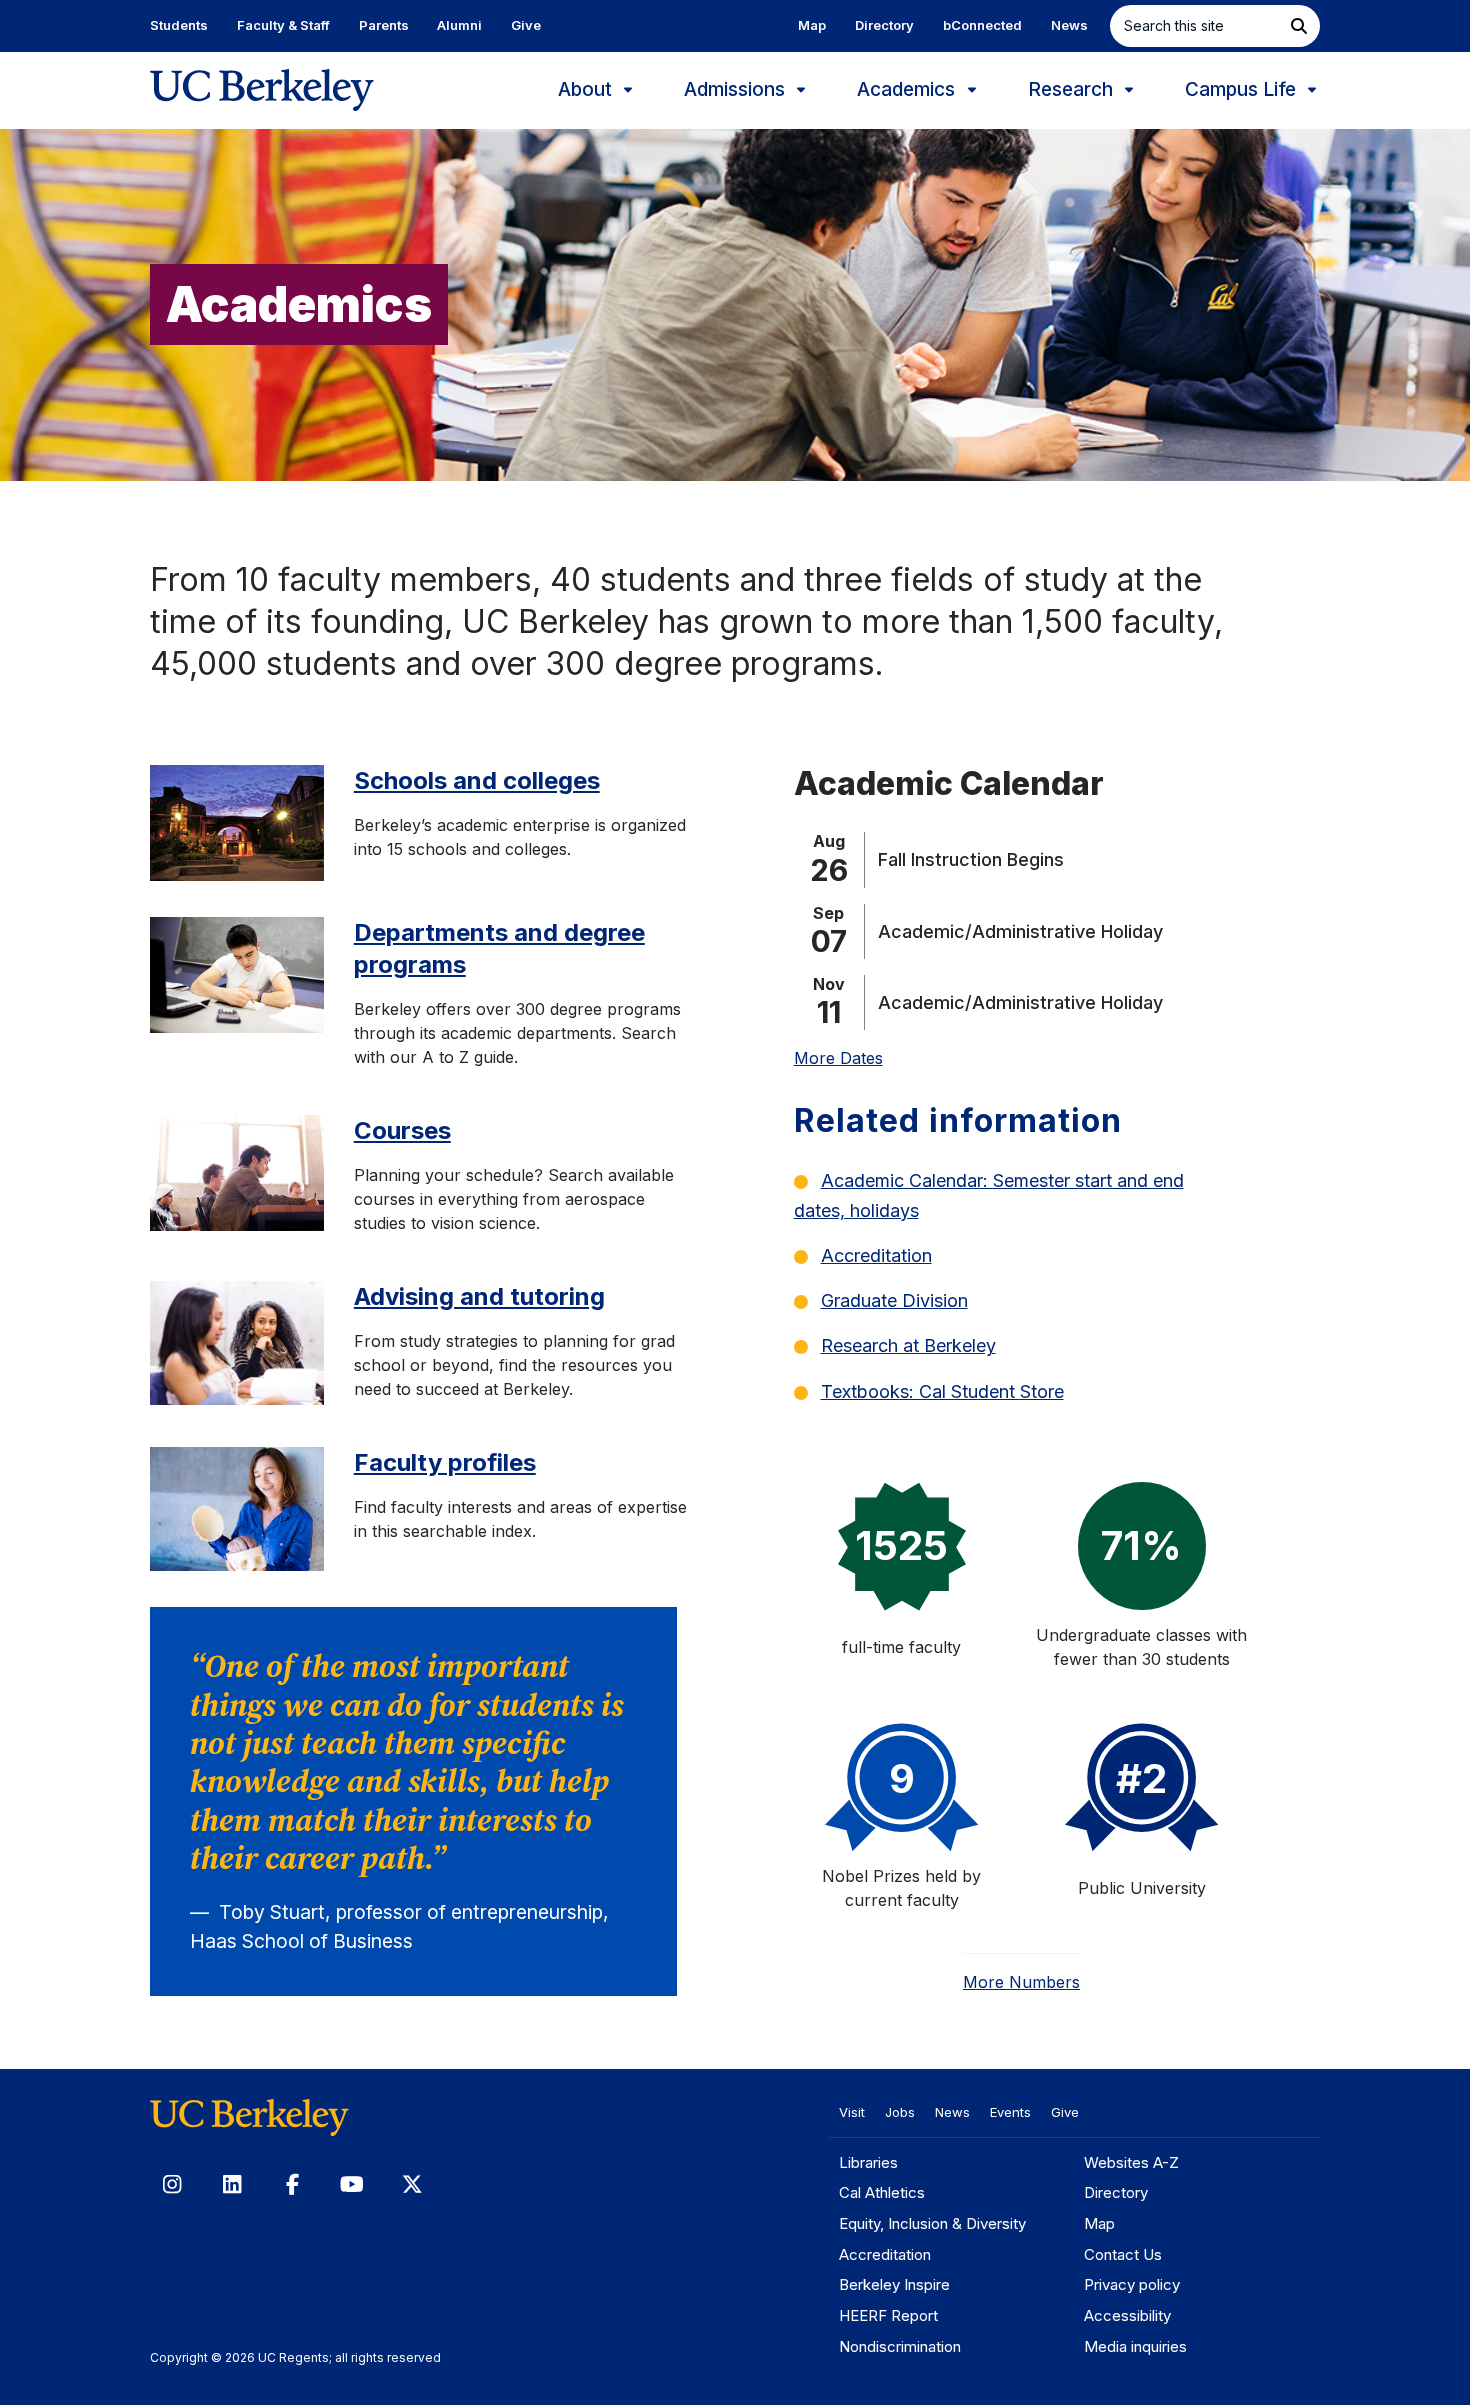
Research (1073, 89)
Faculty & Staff (283, 25)
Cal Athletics (882, 2192)
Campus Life (1243, 89)
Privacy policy (1132, 2284)
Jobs (900, 2112)
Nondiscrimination (900, 2346)
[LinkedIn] (232, 2184)
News (1069, 25)
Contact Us (1123, 2254)
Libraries (868, 2162)
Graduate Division (894, 1300)
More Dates (838, 1058)
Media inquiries (1135, 2346)
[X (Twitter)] (412, 2184)
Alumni (459, 25)
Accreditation (876, 1255)
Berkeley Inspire (894, 2284)
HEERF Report (888, 2315)
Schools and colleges (477, 780)
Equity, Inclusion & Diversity (932, 2223)
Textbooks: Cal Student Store (942, 1391)
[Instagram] (172, 2184)
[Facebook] (292, 2184)
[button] (1299, 26)
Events (1010, 2112)
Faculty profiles (445, 1462)
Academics (908, 89)
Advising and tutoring (479, 1296)
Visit (852, 2112)
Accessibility (1127, 2315)
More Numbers (1021, 1982)
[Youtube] (352, 2184)
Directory (884, 25)
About (587, 89)
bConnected (982, 25)
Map (812, 25)
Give (526, 25)
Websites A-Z (1131, 2162)
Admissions (737, 89)
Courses (402, 1130)
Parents (384, 25)
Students (179, 25)
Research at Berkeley (908, 1345)
